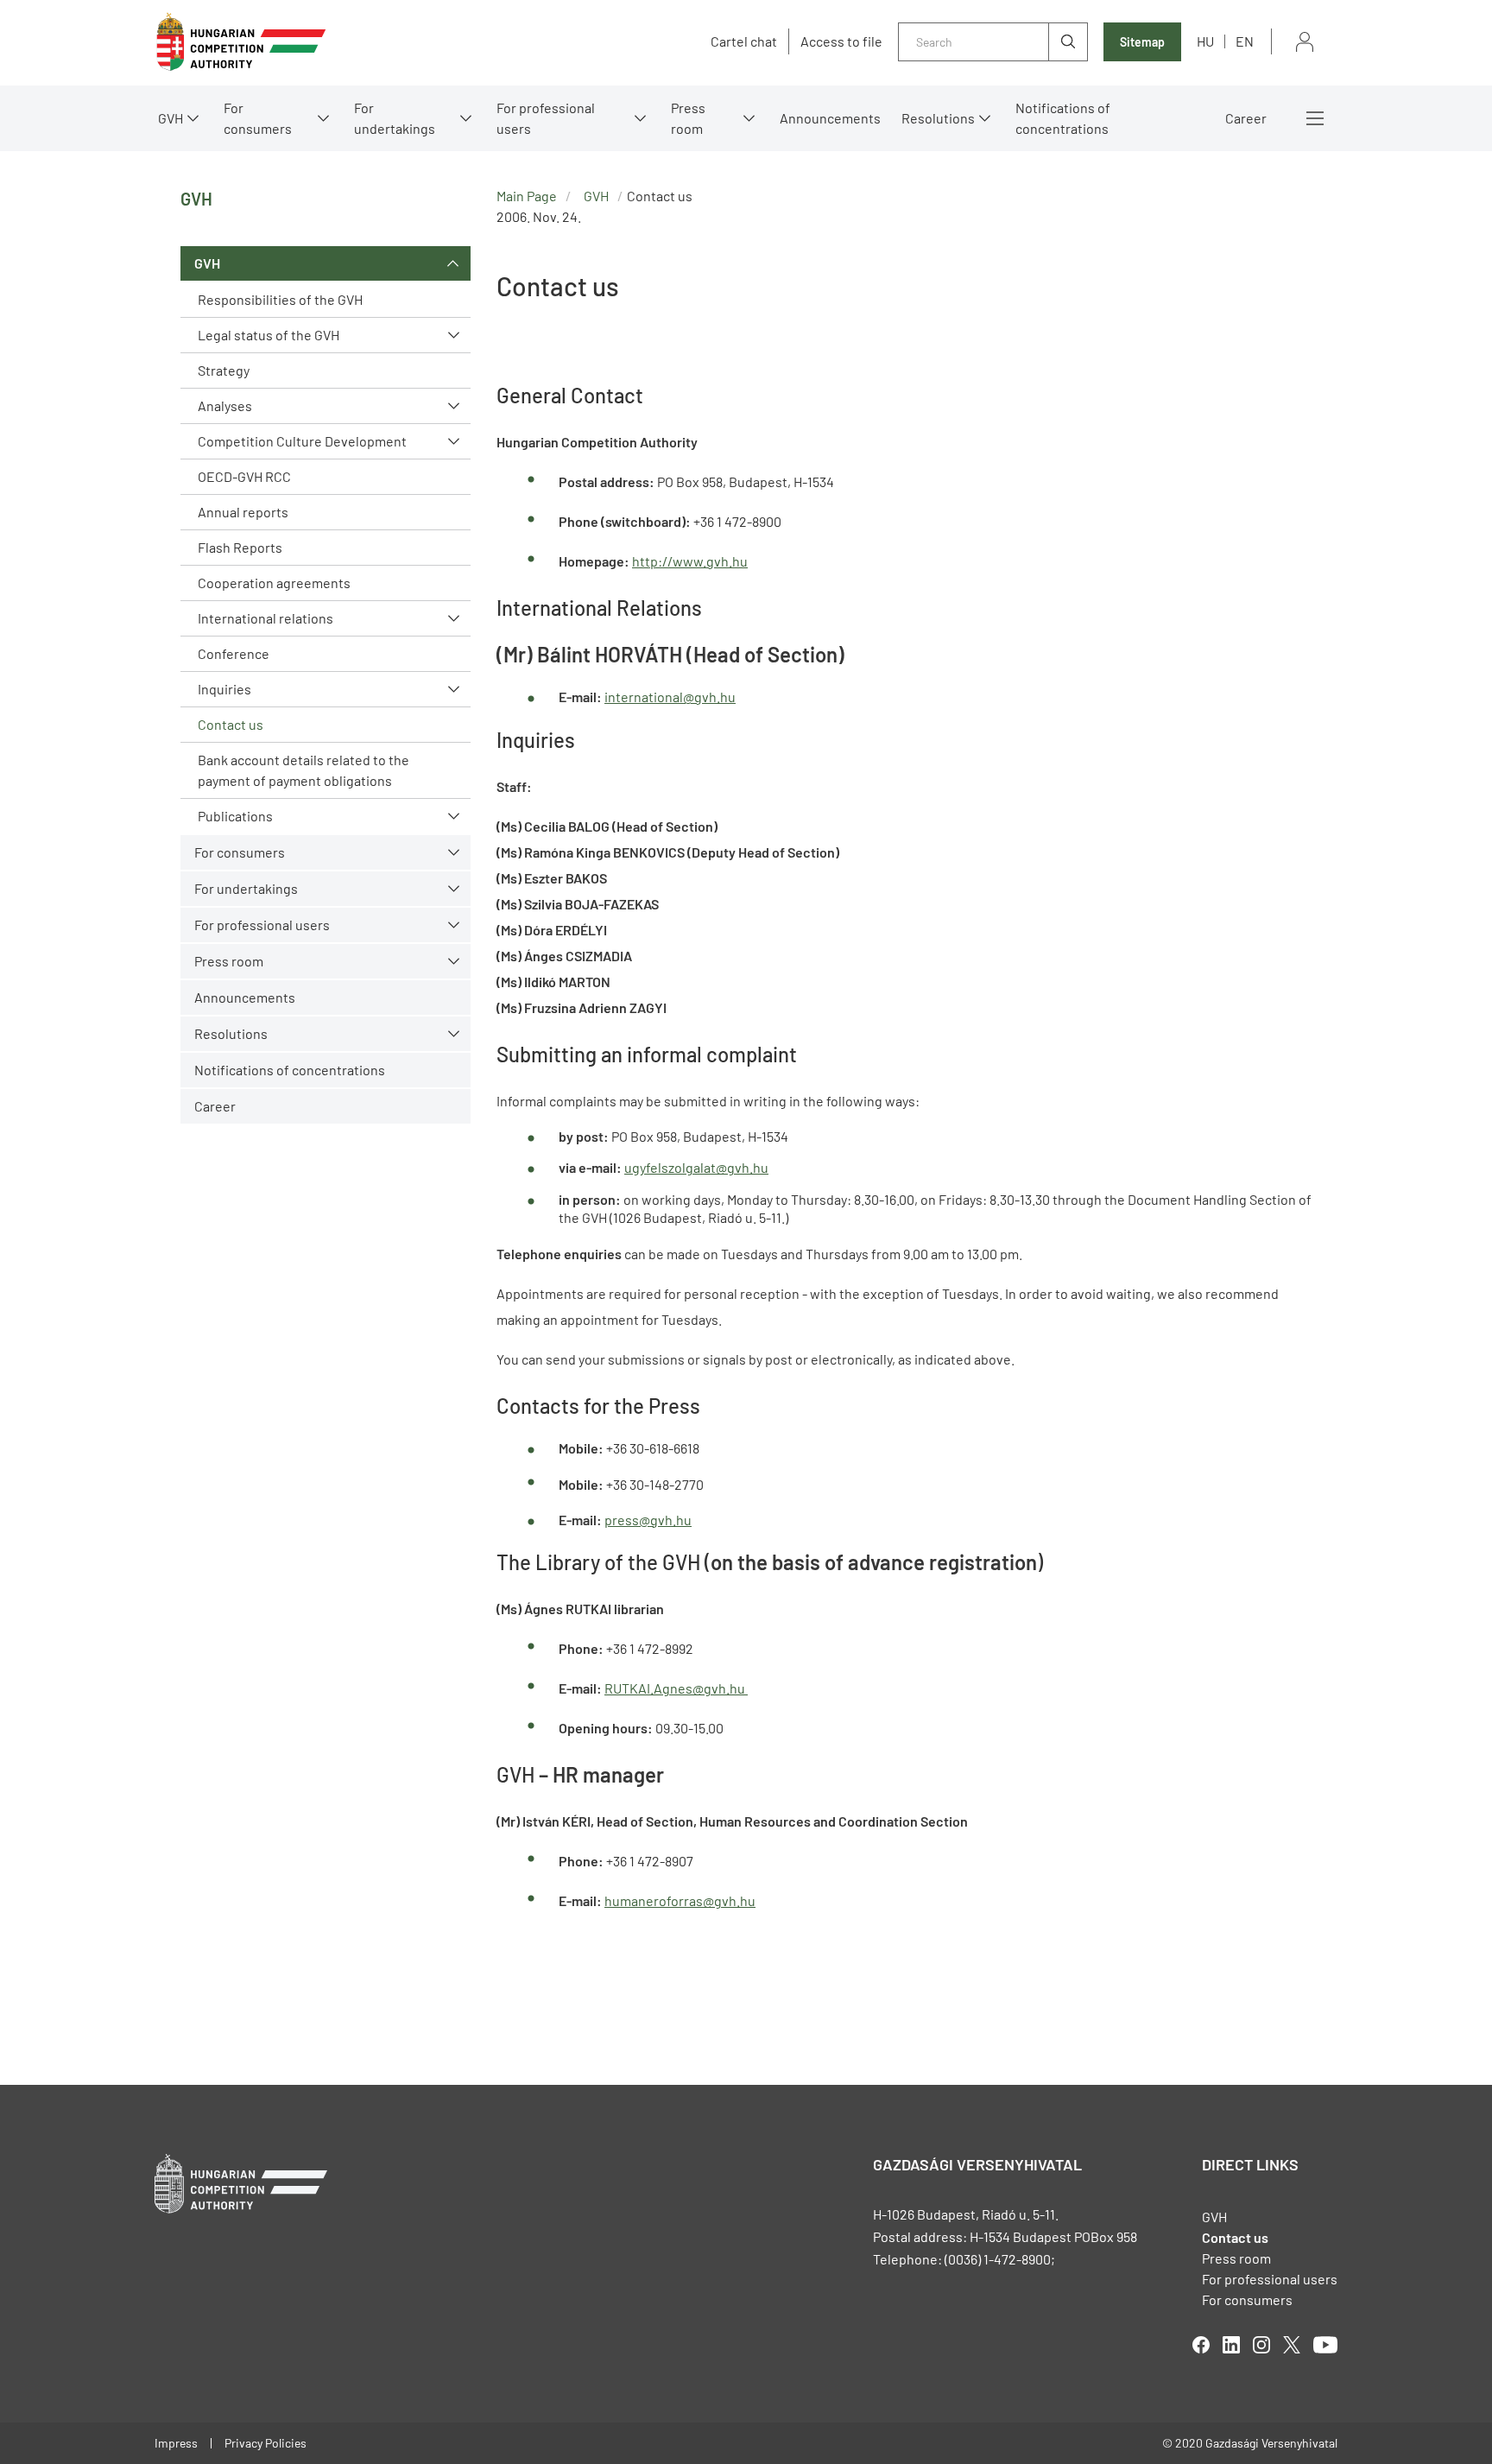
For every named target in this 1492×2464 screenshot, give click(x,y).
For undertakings (395, 118)
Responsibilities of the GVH (280, 299)
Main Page (527, 196)
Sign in (1305, 42)
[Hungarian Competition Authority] (241, 42)
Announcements (830, 118)
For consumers (1247, 2299)
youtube (1325, 2345)
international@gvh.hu (670, 697)
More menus (1315, 118)
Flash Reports (240, 547)
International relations (266, 618)
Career (1246, 118)
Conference (234, 653)
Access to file (841, 41)
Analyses (225, 405)
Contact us (231, 724)
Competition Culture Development (302, 441)
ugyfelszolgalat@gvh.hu (696, 1167)
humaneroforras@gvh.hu (680, 1900)
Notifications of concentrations (1063, 118)
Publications (235, 816)
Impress (176, 2443)
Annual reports (243, 512)
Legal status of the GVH (269, 335)
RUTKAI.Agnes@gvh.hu (676, 1688)
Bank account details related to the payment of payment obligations (303, 770)
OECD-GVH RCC (244, 476)
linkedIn (1231, 2345)
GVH (171, 118)
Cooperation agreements (274, 583)
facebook (1201, 2345)
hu (1205, 41)
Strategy (224, 370)
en (1245, 41)
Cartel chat (744, 41)
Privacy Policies (266, 2443)
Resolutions (938, 118)
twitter (1292, 2345)
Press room (688, 118)
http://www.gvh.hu (690, 561)
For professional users (546, 118)
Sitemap (1142, 42)
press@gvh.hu (648, 1520)
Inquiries (224, 689)
